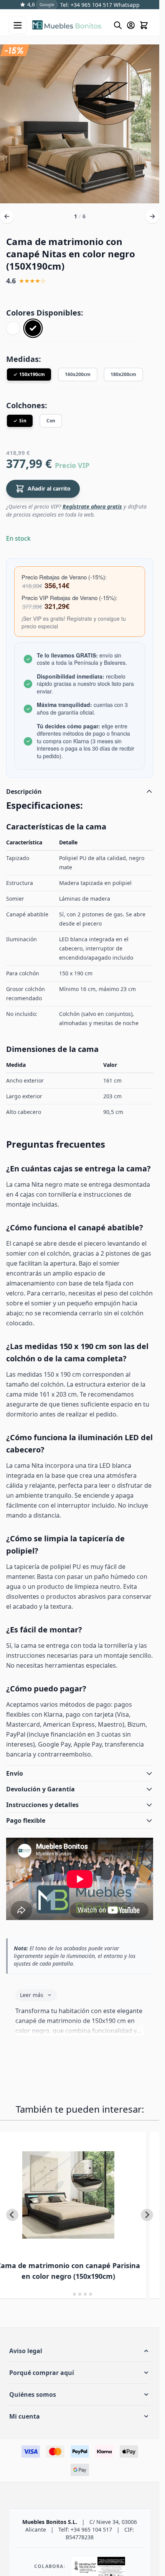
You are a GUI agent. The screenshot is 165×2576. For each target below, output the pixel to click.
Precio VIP (72, 464)
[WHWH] (13, 327)
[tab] (69, 2292)
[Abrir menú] (18, 25)
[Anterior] (7, 215)
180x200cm (123, 373)
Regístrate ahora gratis (92, 505)
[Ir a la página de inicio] (69, 25)
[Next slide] (147, 2213)
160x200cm (78, 373)
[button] (80, 2349)
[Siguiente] (152, 215)
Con (51, 419)
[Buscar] (118, 25)
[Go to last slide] (12, 2213)
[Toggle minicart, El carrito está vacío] (144, 25)
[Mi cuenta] (131, 25)
